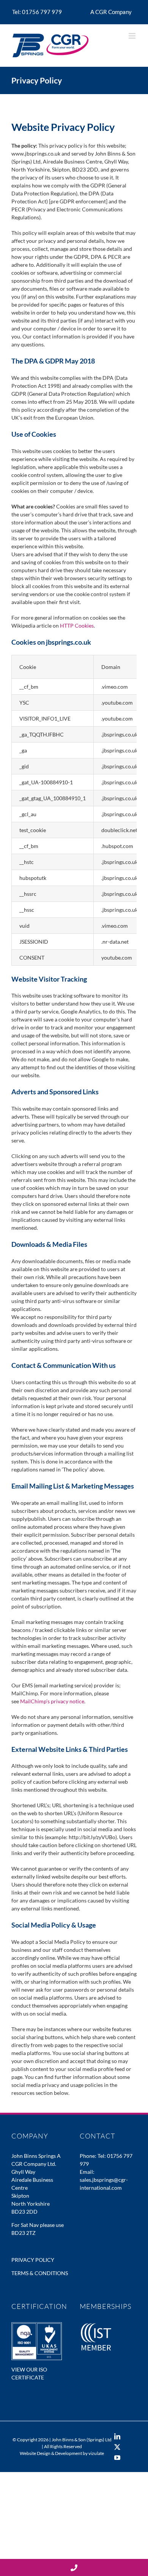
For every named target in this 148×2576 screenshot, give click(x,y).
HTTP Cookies (77, 626)
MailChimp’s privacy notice (52, 1701)
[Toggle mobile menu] (133, 36)
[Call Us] (74, 2567)
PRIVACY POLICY (33, 2260)
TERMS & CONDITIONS (40, 2273)
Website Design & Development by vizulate (62, 2453)
